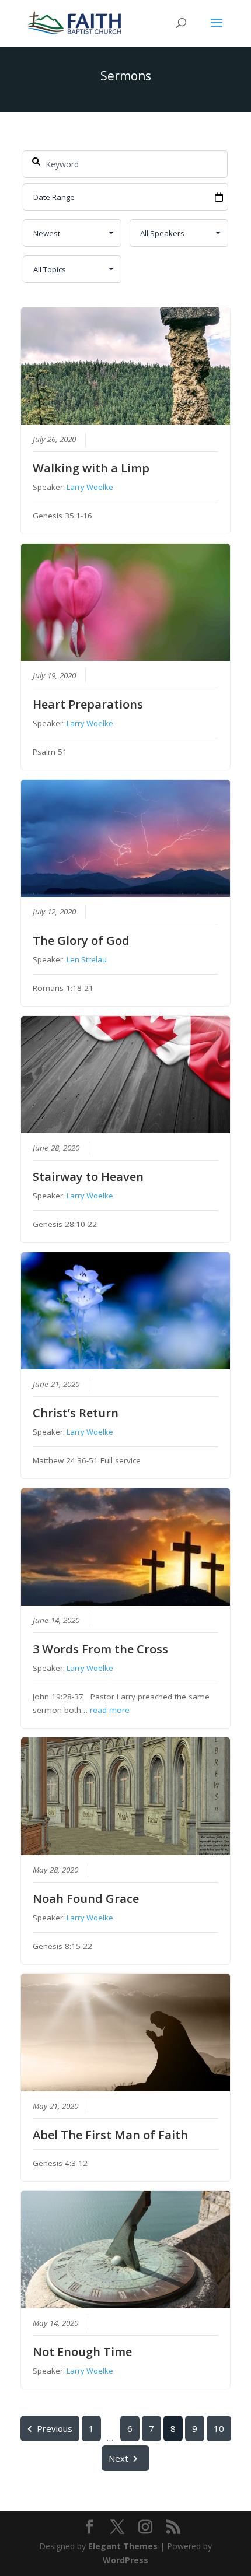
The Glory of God (81, 940)
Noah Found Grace (86, 1899)
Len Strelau (87, 959)
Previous (55, 2428)
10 (219, 2428)
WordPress (125, 2560)
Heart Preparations (88, 704)
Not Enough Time (82, 2352)
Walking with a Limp (91, 468)
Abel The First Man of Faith (110, 2135)
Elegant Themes (123, 2546)
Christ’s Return (76, 1413)
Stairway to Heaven (88, 1177)
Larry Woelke (90, 487)
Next (118, 2458)
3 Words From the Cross (100, 1649)
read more (110, 1710)
